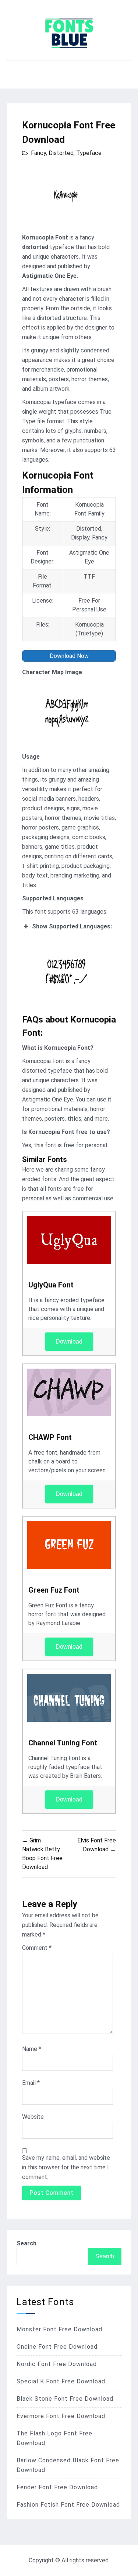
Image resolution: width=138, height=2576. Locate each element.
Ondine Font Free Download (57, 2347)
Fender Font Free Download (57, 2487)
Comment (37, 1948)
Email (31, 2083)
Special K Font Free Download (61, 2381)
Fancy (38, 153)
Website (33, 2117)
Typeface (89, 153)
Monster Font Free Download (59, 2329)
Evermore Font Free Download (61, 2416)
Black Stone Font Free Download (65, 2399)
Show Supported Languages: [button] (72, 926)
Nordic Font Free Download (57, 2364)
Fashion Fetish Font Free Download (68, 2505)
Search (26, 2243)
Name (32, 2049)
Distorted (61, 153)
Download (69, 1342)
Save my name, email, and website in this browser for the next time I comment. (66, 2167)
